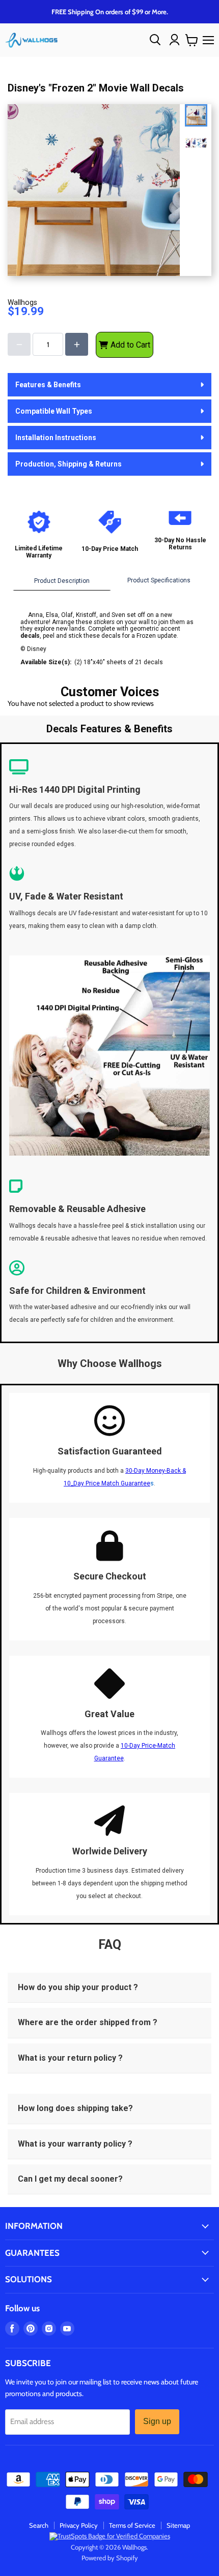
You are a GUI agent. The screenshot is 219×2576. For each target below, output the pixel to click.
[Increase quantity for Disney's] (77, 344)
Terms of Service (132, 2525)
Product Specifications (159, 580)
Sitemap (178, 2525)
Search (39, 2525)
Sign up (157, 2421)
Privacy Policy (79, 2525)
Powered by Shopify (110, 2558)
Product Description (62, 581)
